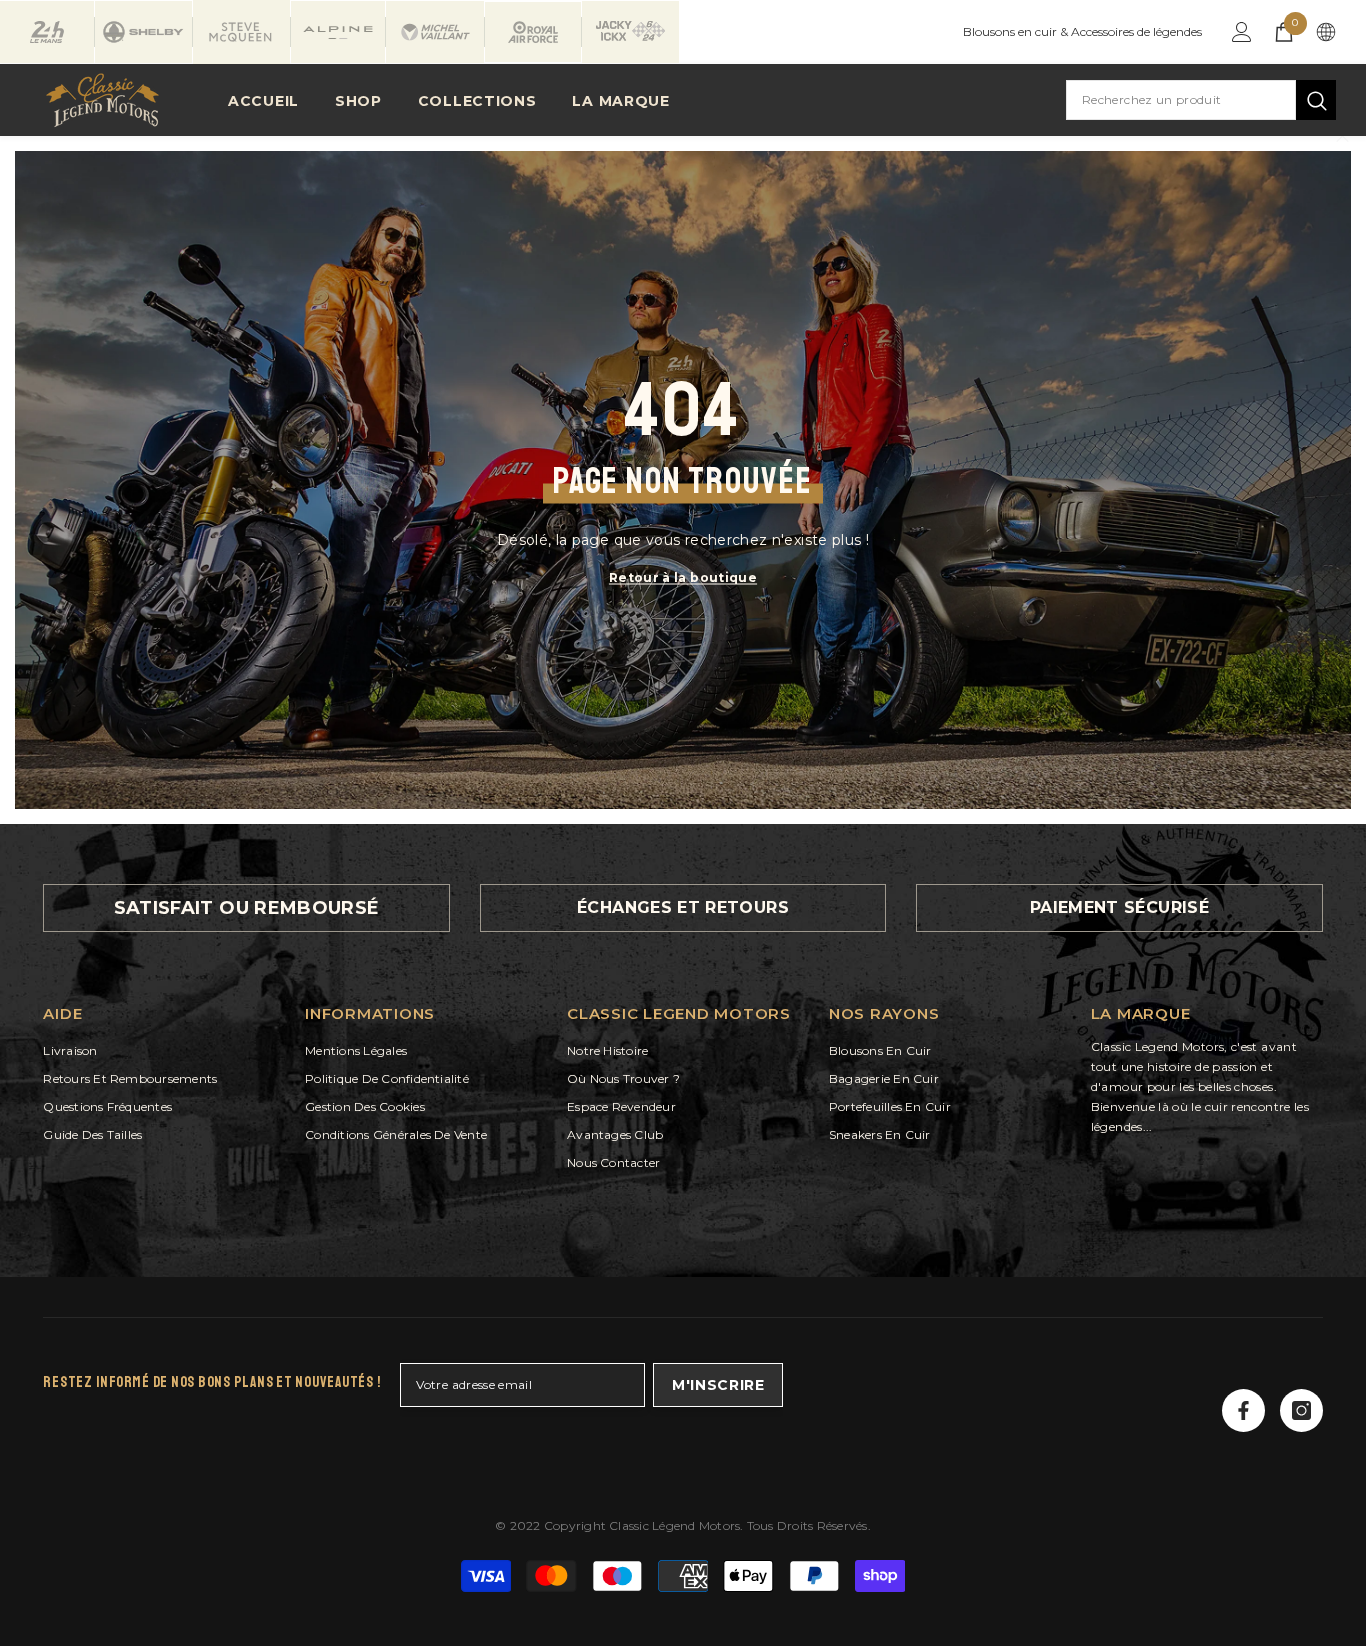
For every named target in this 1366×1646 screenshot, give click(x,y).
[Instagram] (1301, 1410)
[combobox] (1181, 100)
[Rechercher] (1201, 100)
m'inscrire (718, 1385)
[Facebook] (1243, 1410)
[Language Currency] (1326, 32)
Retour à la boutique (683, 577)
